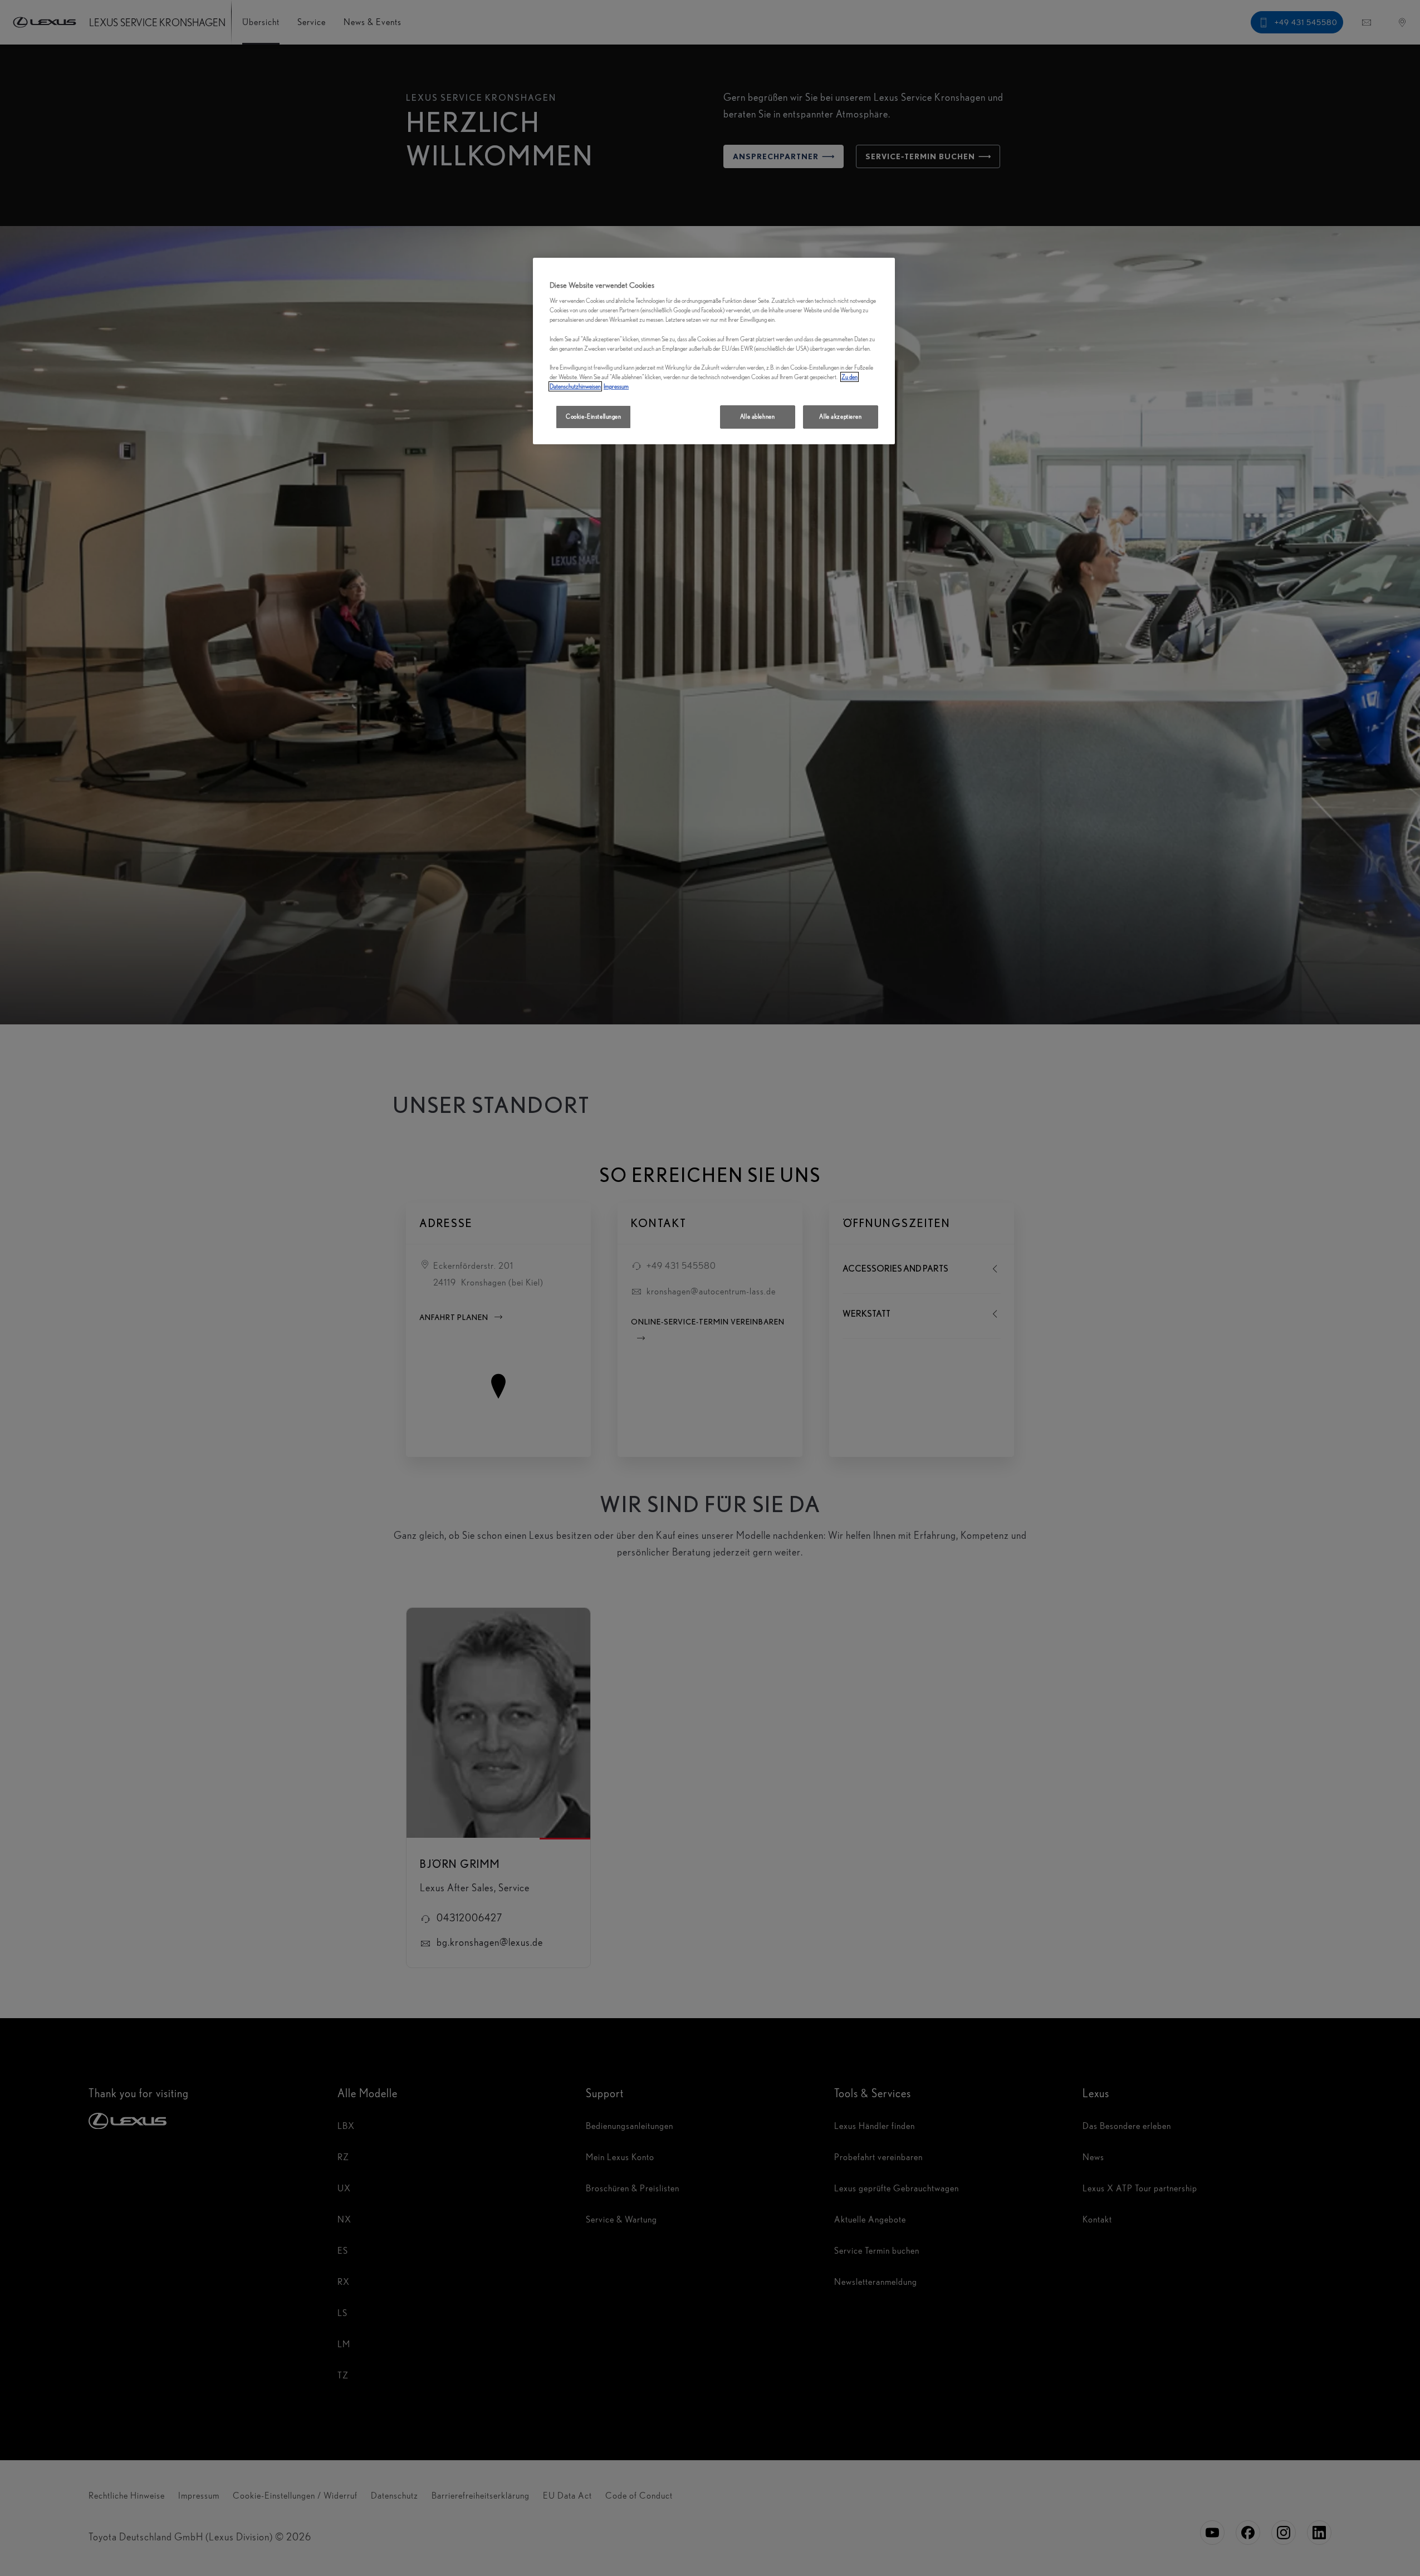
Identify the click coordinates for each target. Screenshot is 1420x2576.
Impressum (616, 386)
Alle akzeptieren (840, 416)
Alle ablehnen (757, 416)
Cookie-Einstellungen (593, 416)
